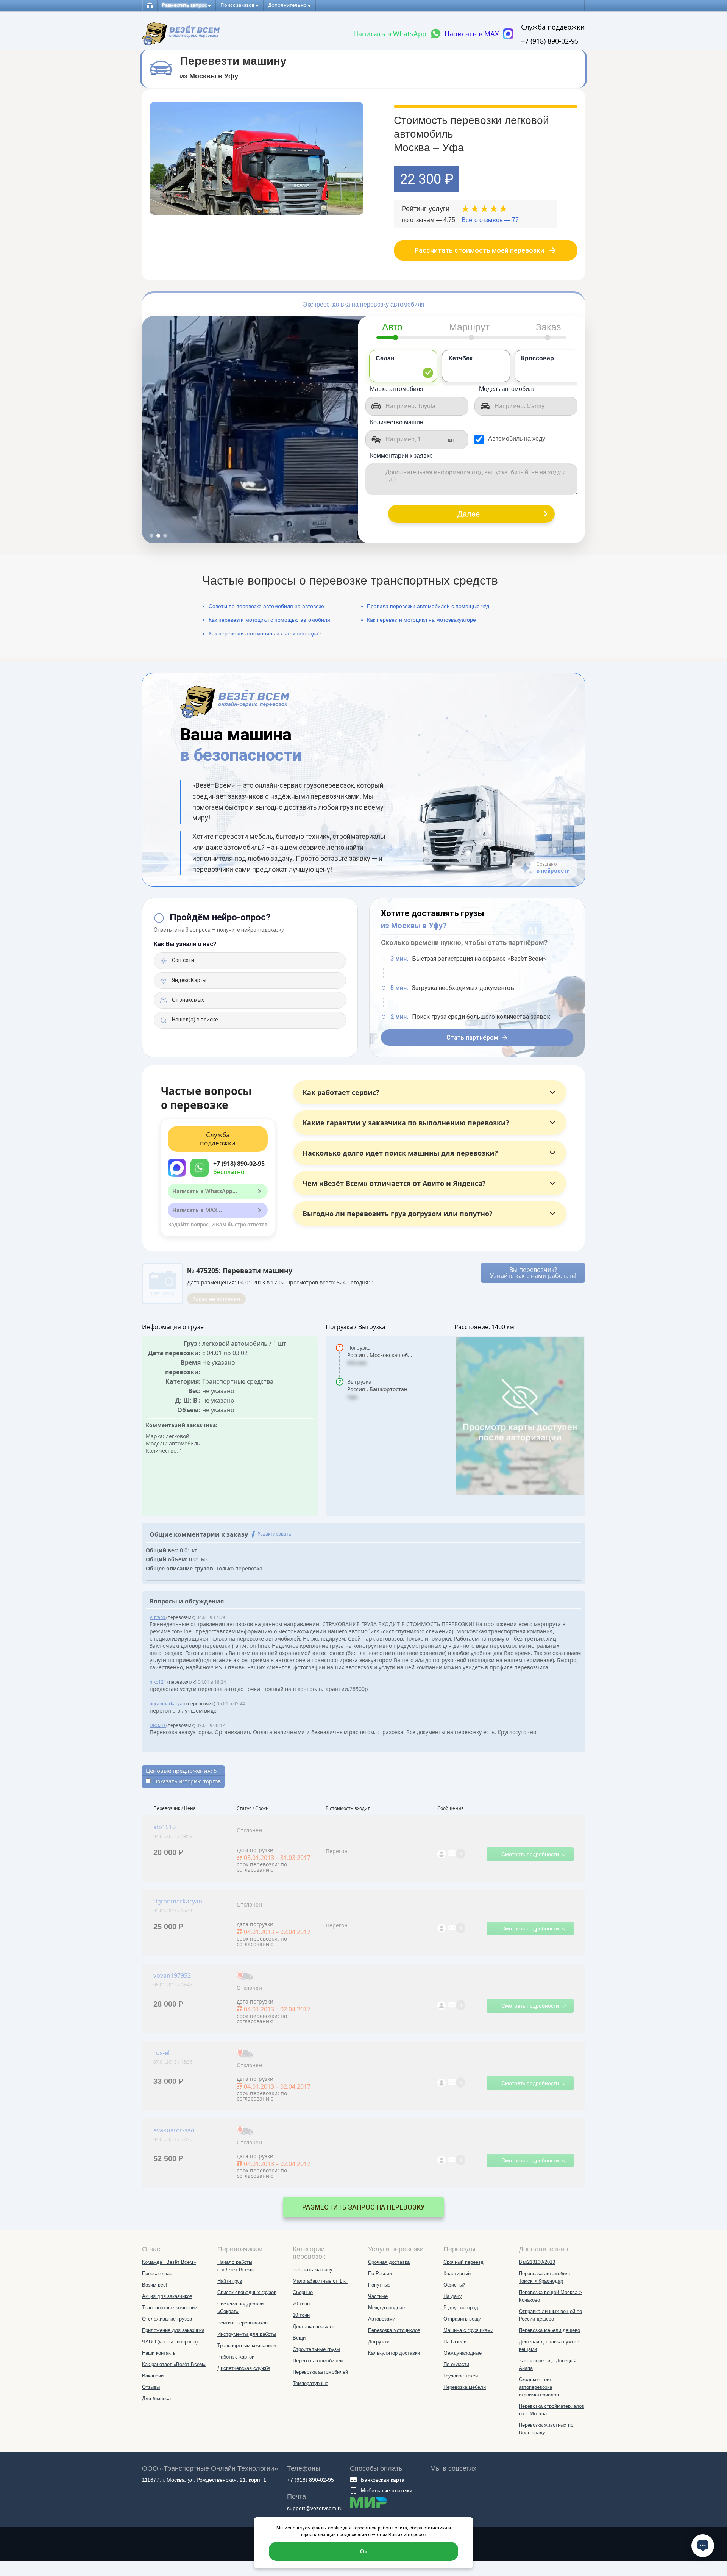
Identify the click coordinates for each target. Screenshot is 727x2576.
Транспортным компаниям (247, 2345)
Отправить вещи (462, 2319)
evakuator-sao (174, 2130)
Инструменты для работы (247, 2334)
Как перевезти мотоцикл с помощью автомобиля (269, 620)
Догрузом (379, 2342)
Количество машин (397, 422)
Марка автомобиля (397, 389)
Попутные (379, 2285)
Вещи (299, 2338)
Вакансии (153, 2376)
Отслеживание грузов (167, 2319)
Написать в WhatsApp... (205, 1191)
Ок (363, 2551)
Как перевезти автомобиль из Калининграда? (265, 633)
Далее (469, 514)
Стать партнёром (472, 1038)
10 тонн (301, 2315)
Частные (378, 2296)
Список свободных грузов (247, 2292)
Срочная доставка (389, 2262)
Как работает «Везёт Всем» (174, 2364)
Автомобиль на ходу (517, 439)
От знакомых (187, 1000)
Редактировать (274, 1534)
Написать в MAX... (197, 1210)
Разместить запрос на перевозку (363, 2207)
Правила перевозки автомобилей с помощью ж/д (428, 606)
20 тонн (301, 2304)
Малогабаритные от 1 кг (320, 2281)
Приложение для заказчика (173, 2330)
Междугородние (386, 2308)
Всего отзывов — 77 (490, 220)
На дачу (453, 2296)
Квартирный (457, 2273)
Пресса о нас (157, 2273)
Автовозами (382, 2319)
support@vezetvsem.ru (315, 2508)
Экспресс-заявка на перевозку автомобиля (364, 304)
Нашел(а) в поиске (194, 1020)
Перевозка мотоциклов (394, 2330)
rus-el (161, 2053)
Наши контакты (159, 2353)
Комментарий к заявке (401, 456)
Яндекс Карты (189, 980)
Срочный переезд (463, 2262)
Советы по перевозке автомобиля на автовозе (266, 606)
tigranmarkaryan (168, 1704)
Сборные (303, 2292)
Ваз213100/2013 (537, 2262)
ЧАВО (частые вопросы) (170, 2342)
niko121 (158, 1682)
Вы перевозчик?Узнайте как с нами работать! (533, 1273)
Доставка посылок (314, 2327)
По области (456, 2364)
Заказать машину (313, 2270)
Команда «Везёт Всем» (169, 2262)
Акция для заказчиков (167, 2296)
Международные (463, 2353)
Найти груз (230, 2281)
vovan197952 (172, 1975)
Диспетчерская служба (244, 2368)
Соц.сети (183, 960)
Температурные (310, 2383)
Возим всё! (155, 2285)
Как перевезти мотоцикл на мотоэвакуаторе (421, 620)
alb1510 (165, 1827)
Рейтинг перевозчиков (243, 2323)
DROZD (158, 1725)
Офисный (454, 2285)
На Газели (455, 2342)
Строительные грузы (316, 2349)
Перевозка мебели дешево (549, 2330)
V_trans (158, 1617)
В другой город (461, 2308)
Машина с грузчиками (468, 2330)
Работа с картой (236, 2357)
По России (380, 2273)
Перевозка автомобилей (320, 2372)
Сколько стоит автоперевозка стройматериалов (539, 2387)
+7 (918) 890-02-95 (550, 41)
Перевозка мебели (465, 2387)
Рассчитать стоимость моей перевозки (479, 250)
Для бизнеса (156, 2398)
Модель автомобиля (507, 389)
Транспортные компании (170, 2308)
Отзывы (151, 2387)
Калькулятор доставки (394, 2353)
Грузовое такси (461, 2376)
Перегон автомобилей (318, 2361)
